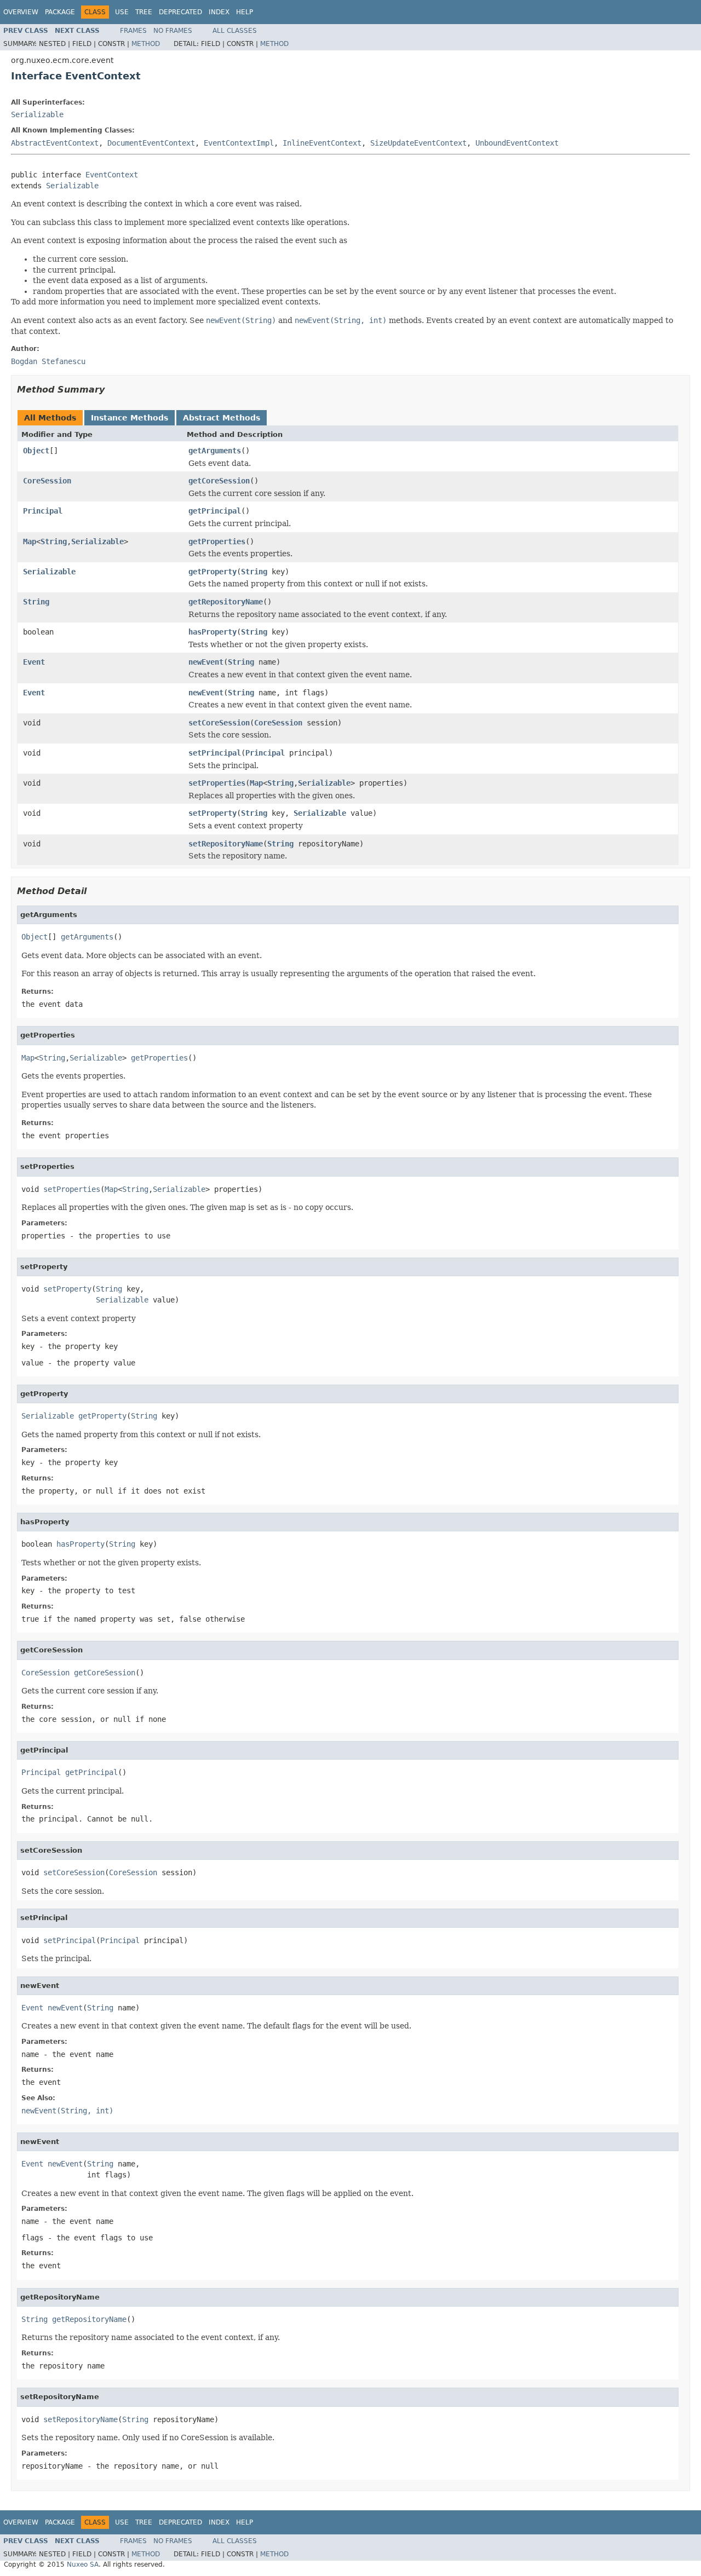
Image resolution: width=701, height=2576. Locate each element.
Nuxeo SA (83, 2565)
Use (122, 12)
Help (245, 12)
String (54, 541)
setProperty (212, 813)
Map (30, 541)
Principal (43, 511)
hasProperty (212, 632)
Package (60, 12)
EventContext (112, 175)
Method (146, 44)
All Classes (235, 31)
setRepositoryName (226, 844)
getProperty (212, 572)
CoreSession (47, 481)
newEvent (206, 662)
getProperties (217, 541)
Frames (133, 31)
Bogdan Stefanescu (48, 361)
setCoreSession (219, 723)
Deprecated (180, 12)
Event (34, 662)
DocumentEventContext (151, 143)
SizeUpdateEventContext (418, 143)
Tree (144, 12)
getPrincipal (215, 511)
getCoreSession (219, 481)
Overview (21, 12)
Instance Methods (130, 418)
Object (36, 451)
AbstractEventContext (55, 143)
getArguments (215, 451)
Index (219, 12)
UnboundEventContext (517, 143)
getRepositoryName (226, 602)
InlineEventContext (322, 143)
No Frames (173, 31)
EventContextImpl (239, 143)
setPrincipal (215, 753)
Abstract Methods (222, 418)
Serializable (37, 114)
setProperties (217, 783)
